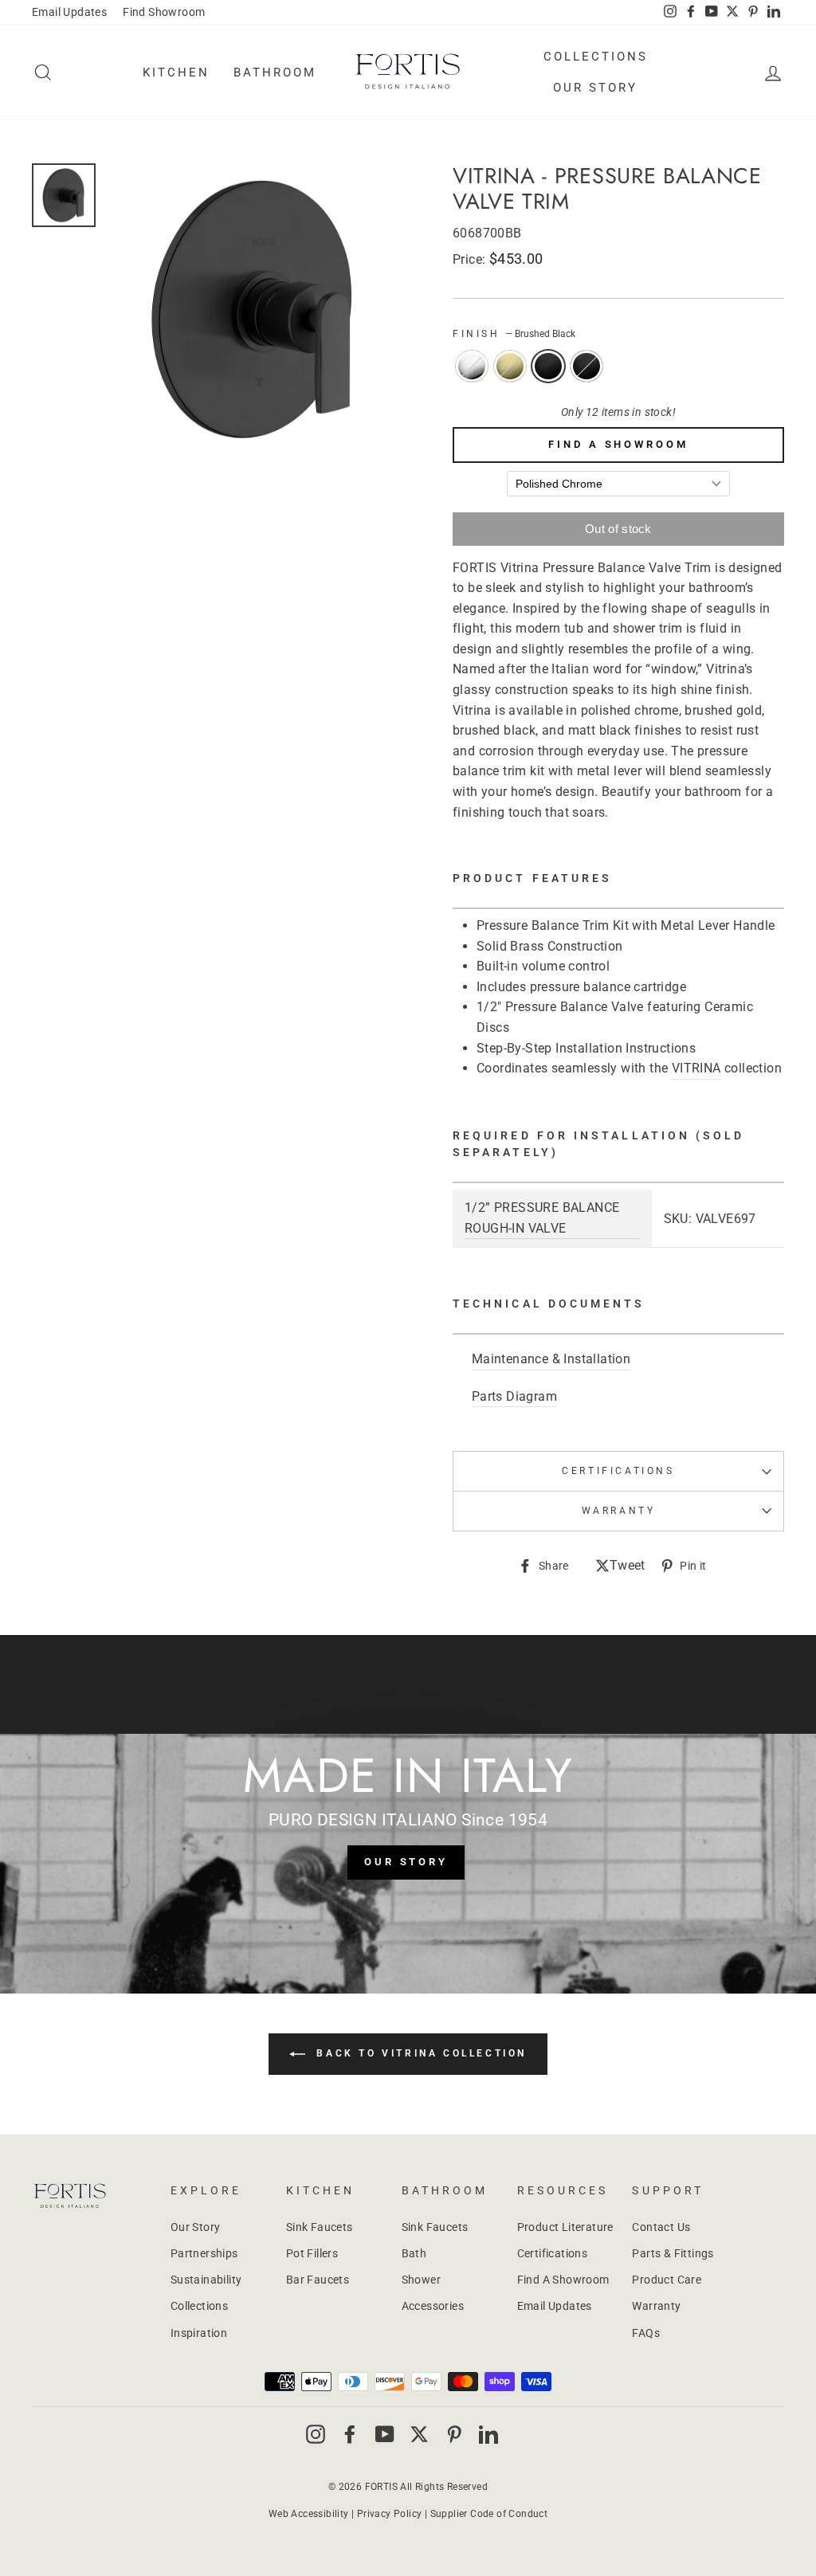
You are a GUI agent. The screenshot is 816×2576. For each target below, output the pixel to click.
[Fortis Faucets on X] (419, 2433)
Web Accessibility (309, 2514)
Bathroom (275, 73)
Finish (514, 334)
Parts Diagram (514, 1396)
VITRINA (696, 1068)
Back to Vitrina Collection (419, 2053)
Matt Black (586, 367)
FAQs (646, 2333)
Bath (414, 2253)
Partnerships (204, 2253)
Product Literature (565, 2227)
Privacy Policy (390, 2514)
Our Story (595, 88)
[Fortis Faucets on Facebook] (350, 2433)
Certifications (618, 1471)
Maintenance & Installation (551, 1359)
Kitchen (176, 73)
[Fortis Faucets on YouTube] (385, 2433)
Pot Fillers (312, 2253)
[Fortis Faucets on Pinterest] (454, 2433)
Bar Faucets (318, 2280)
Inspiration (199, 2333)
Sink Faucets (320, 2227)
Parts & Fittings (673, 2253)
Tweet (628, 1567)
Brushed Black (548, 367)
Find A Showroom (618, 444)
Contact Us (661, 2227)
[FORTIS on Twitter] (732, 13)
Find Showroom (164, 12)
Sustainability (206, 2280)
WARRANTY (619, 1511)
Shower (421, 2280)
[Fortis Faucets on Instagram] (316, 2433)
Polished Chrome (472, 367)
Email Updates (69, 12)
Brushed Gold (510, 367)
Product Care (667, 2280)
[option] (253, 309)
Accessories (433, 2306)
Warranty (656, 2306)
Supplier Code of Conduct (489, 2514)
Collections (596, 57)
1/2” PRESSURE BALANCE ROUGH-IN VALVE (542, 1218)
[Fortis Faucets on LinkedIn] (488, 2433)
